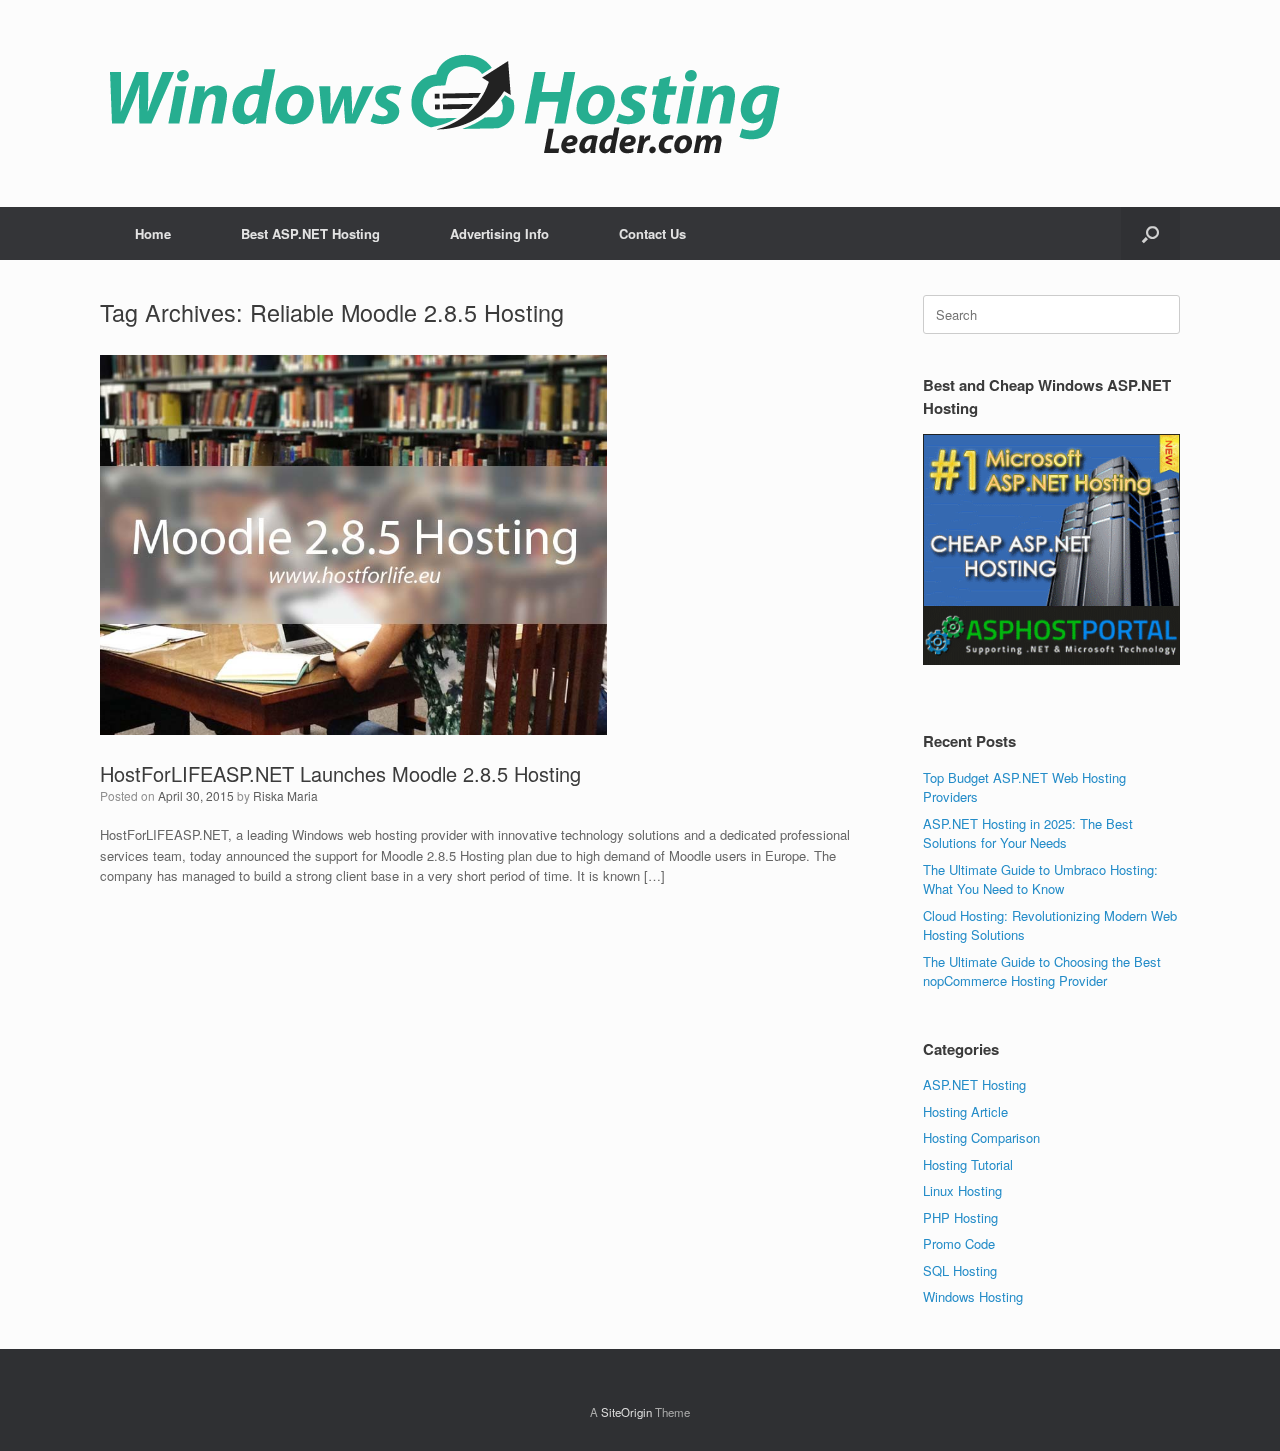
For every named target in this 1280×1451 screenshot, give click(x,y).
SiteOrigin (626, 1412)
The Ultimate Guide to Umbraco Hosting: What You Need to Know (1040, 879)
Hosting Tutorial (968, 1164)
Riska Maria (285, 795)
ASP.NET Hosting (974, 1084)
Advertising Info (499, 233)
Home (153, 233)
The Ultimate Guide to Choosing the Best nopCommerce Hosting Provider (1042, 971)
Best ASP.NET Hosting (310, 233)
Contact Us (652, 233)
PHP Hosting (960, 1217)
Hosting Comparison (981, 1137)
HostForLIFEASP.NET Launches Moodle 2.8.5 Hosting (340, 773)
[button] (1150, 233)
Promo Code (959, 1243)
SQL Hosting (960, 1270)
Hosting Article (965, 1111)
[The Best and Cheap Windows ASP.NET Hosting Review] (444, 103)
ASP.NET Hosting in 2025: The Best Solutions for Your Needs (1028, 833)
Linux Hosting (962, 1190)
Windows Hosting (973, 1296)
